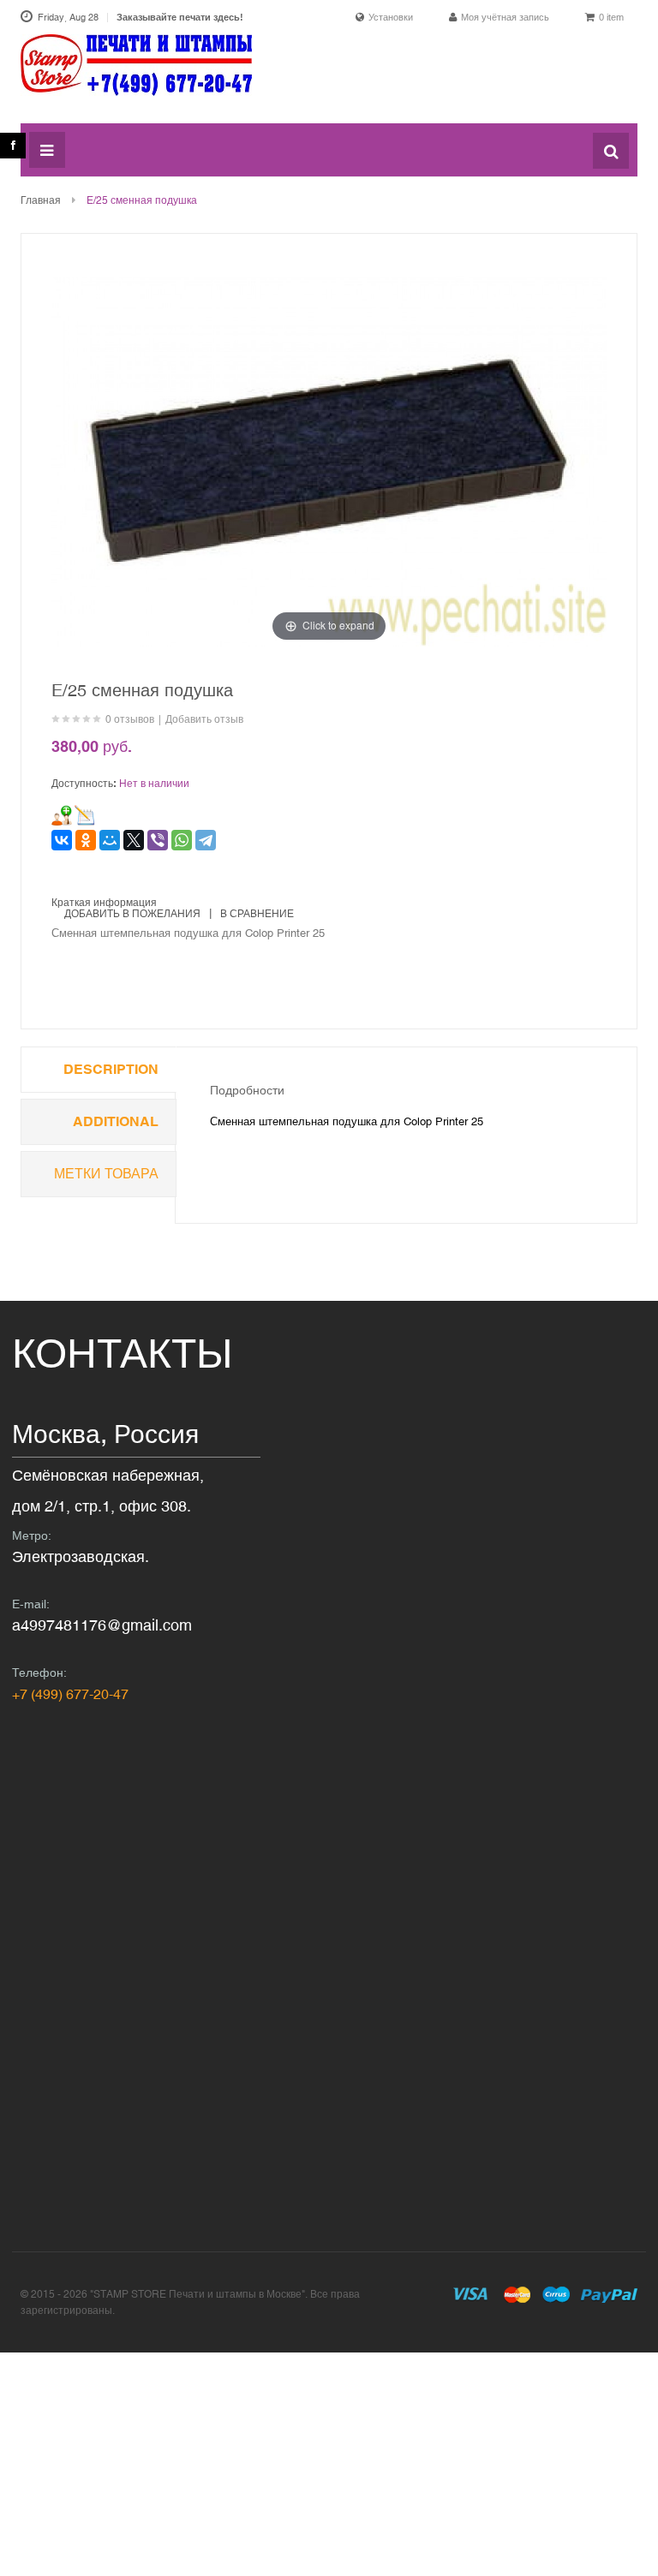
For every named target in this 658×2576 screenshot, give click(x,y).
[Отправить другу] (62, 815)
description (111, 1069)
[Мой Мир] (110, 840)
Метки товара (106, 1174)
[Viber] (158, 840)
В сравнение (257, 914)
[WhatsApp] (182, 840)
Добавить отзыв (204, 719)
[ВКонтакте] (62, 840)
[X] (134, 840)
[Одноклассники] (86, 840)
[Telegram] (206, 840)
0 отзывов (130, 719)
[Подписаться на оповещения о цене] (85, 815)
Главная (41, 200)
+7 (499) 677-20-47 (70, 1694)
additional (116, 1121)
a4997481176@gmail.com (102, 1625)
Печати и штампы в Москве (137, 75)
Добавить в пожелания (132, 914)
